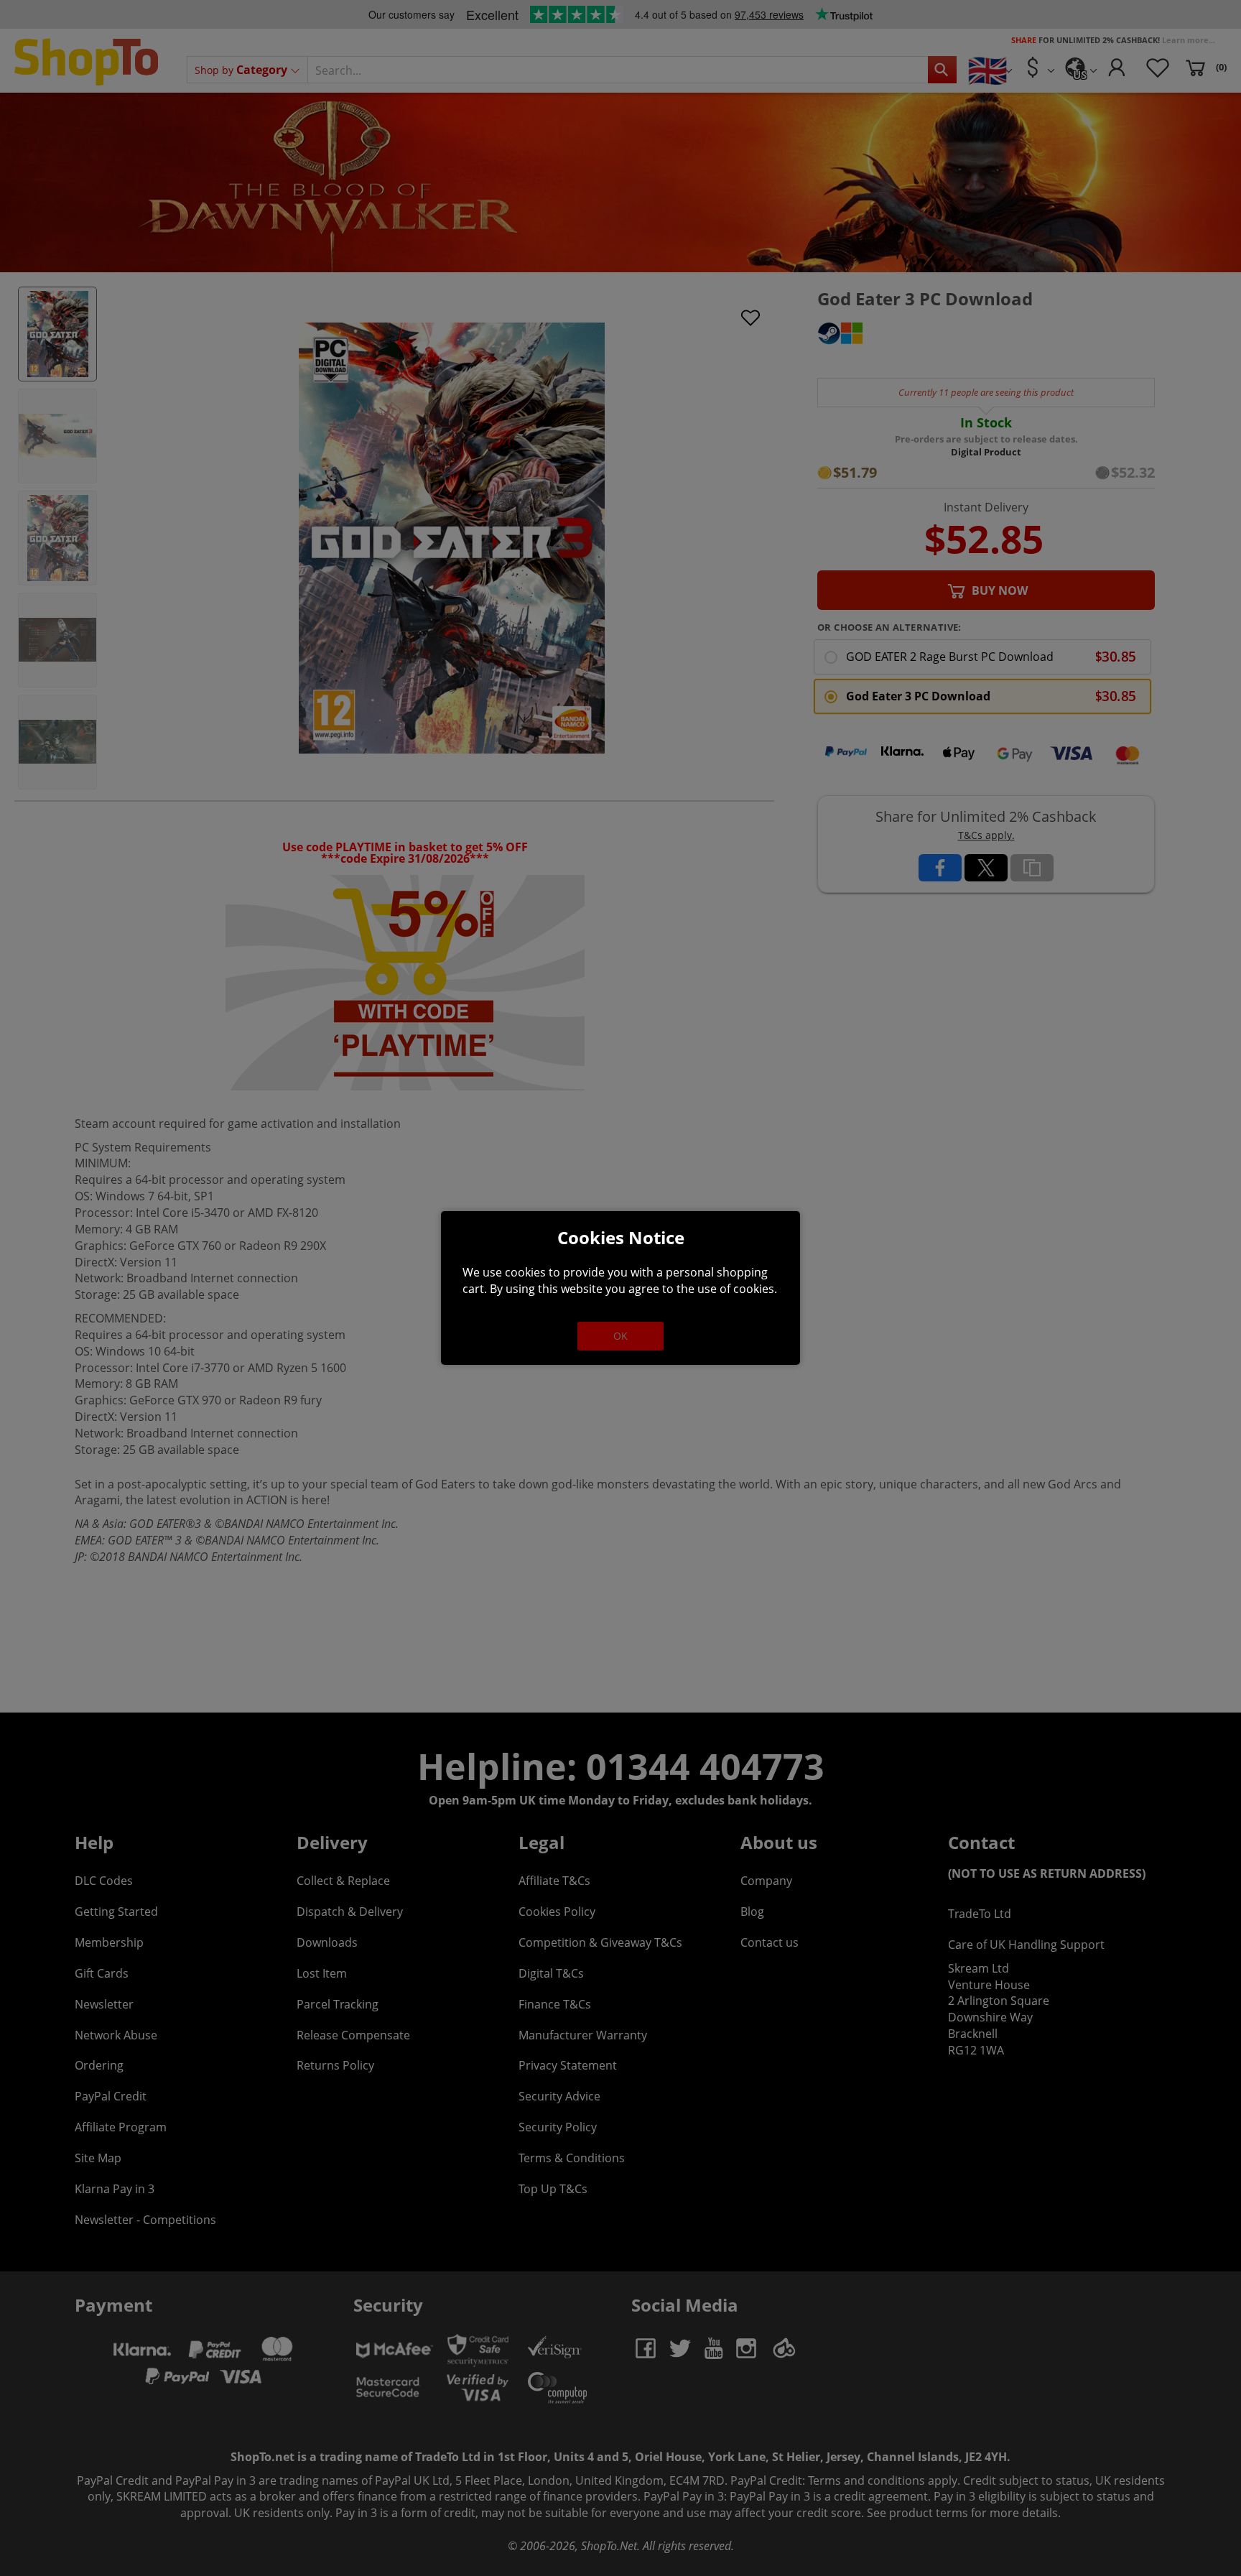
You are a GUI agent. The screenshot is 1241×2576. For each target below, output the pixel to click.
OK (620, 1336)
